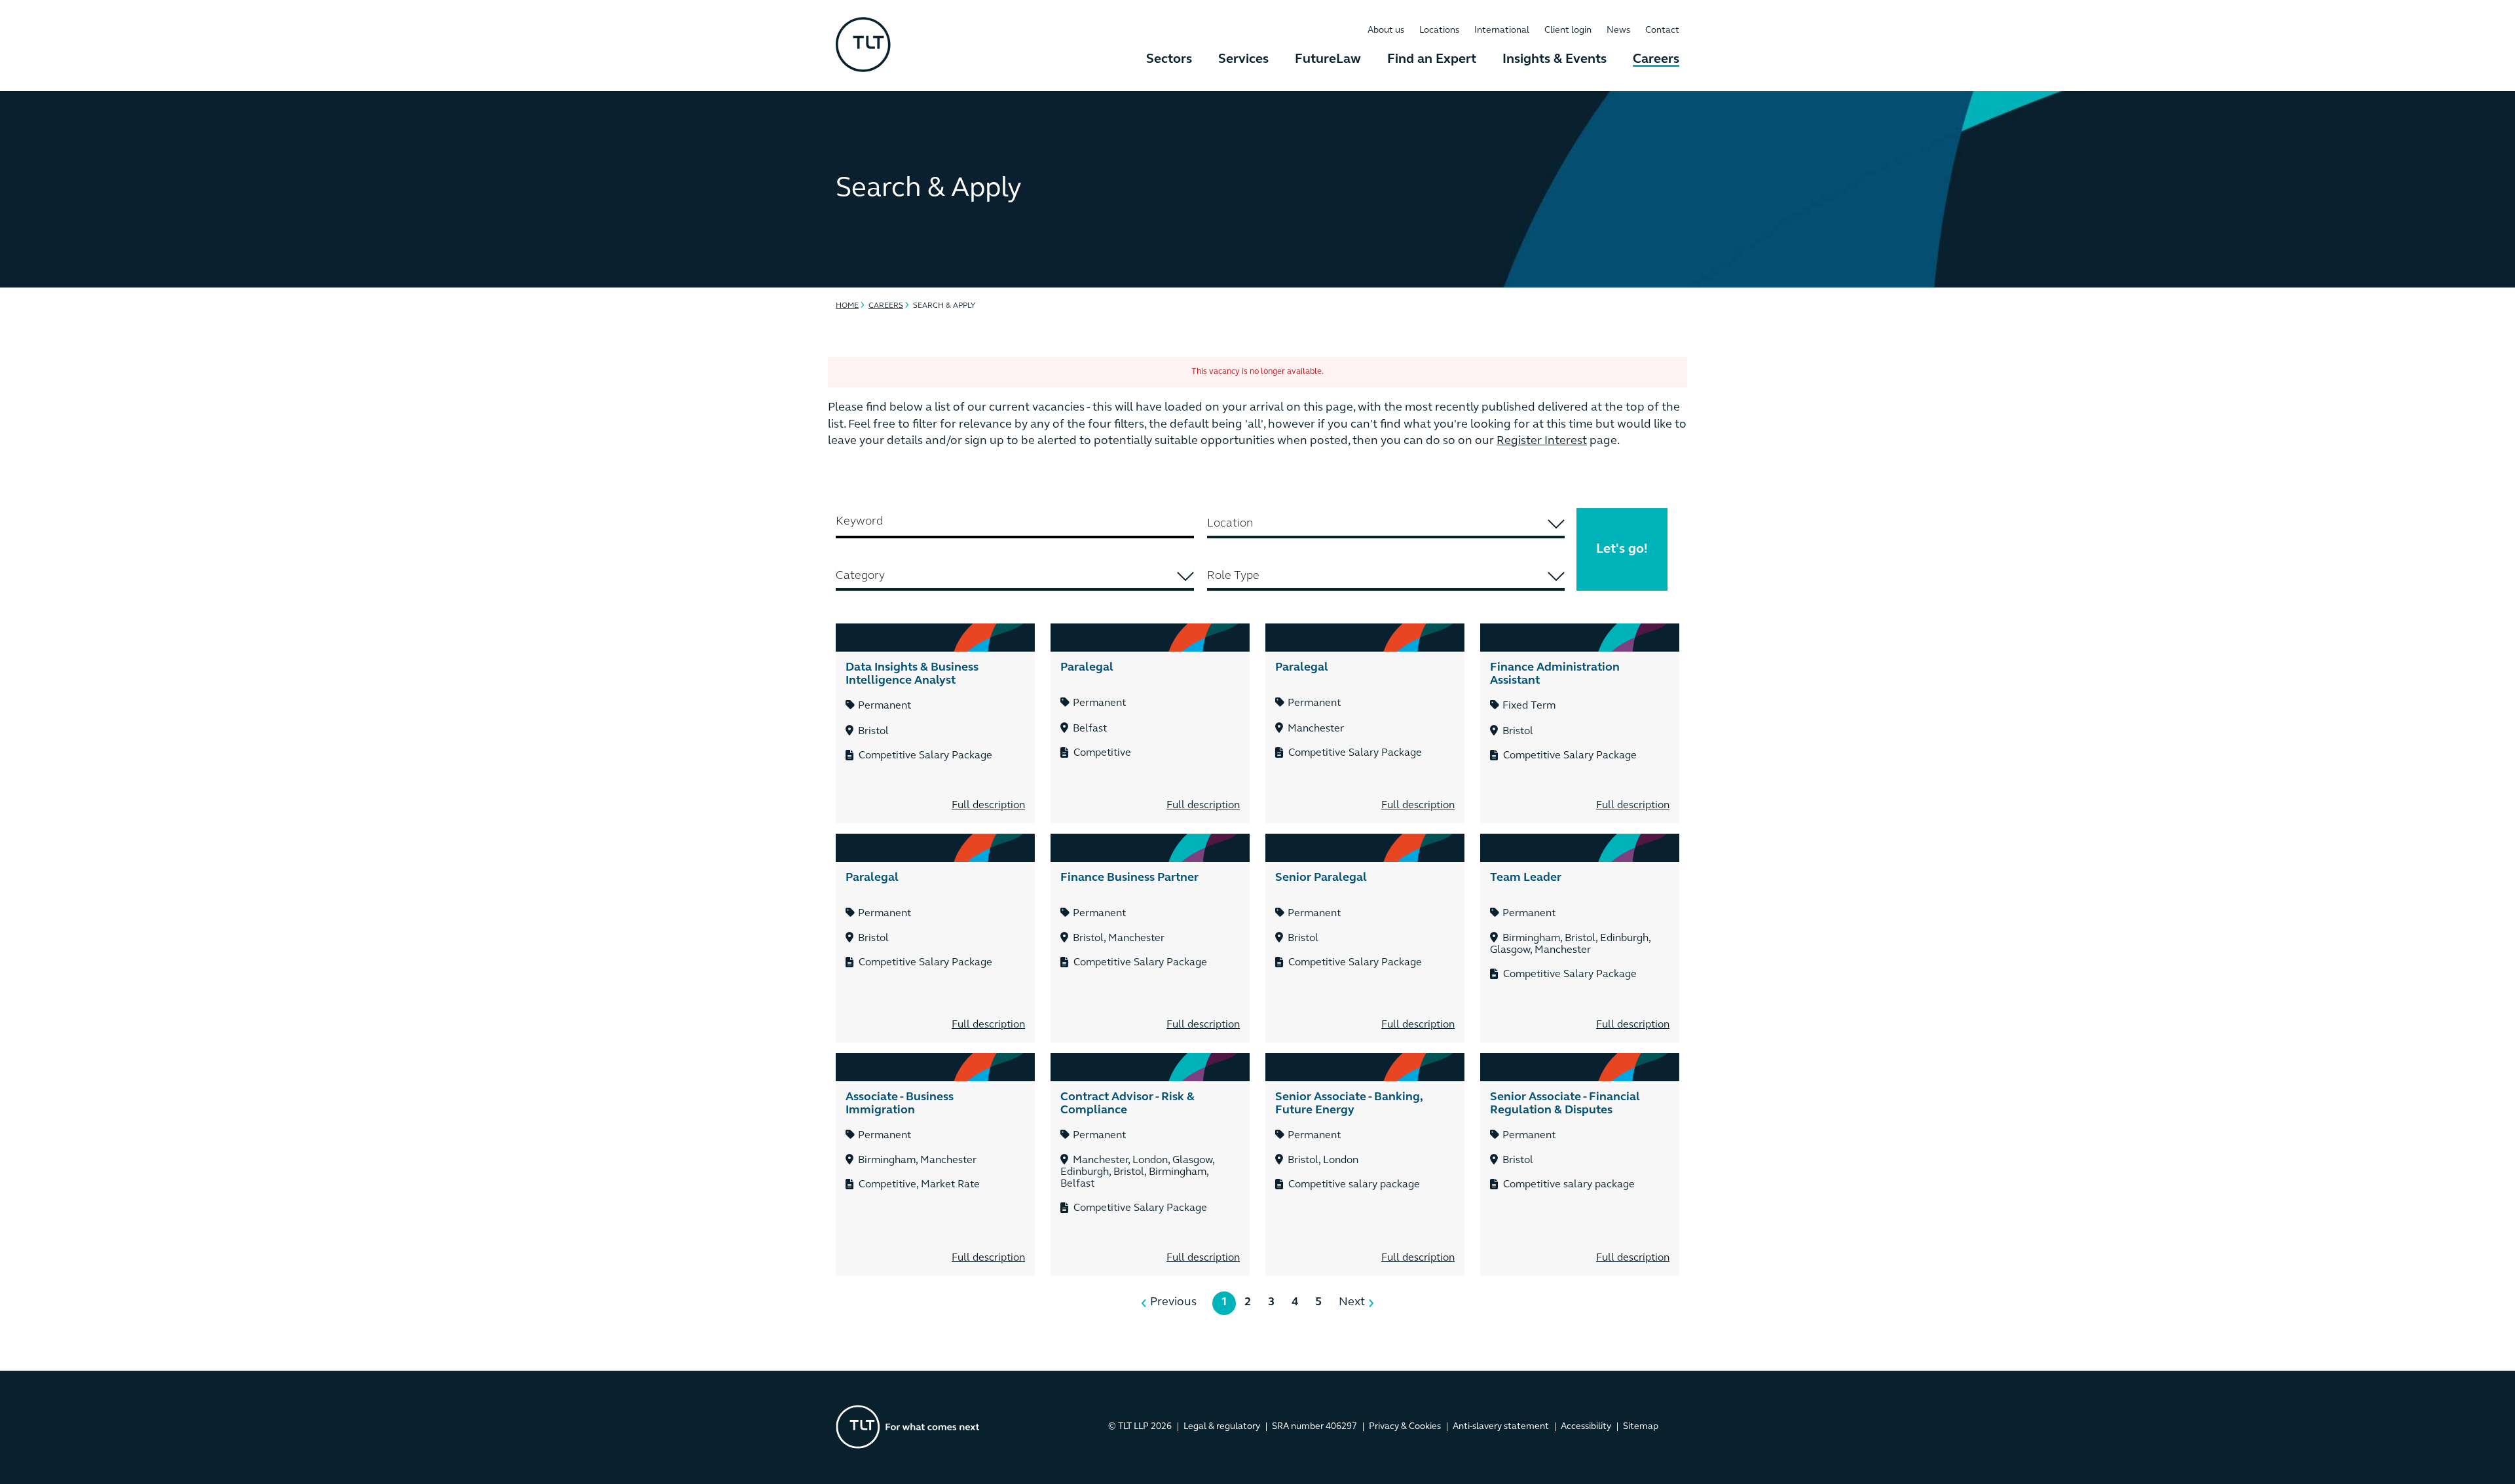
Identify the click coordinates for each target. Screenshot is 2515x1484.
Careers (1656, 60)
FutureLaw (1328, 60)
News (1618, 30)
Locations (1439, 30)
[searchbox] (1386, 524)
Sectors (1169, 60)
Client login (1568, 30)
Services (1243, 60)
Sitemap (1641, 1427)
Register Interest (1542, 441)
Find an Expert (1432, 60)
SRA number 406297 (1314, 1427)
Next (1352, 1303)
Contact (1662, 30)
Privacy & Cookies (1405, 1427)
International (1502, 30)
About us (1386, 30)
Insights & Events (1555, 60)
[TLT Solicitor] (863, 46)
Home (847, 306)
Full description (988, 806)
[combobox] (1386, 525)
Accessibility (1586, 1427)
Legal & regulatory (1222, 1427)
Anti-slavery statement (1501, 1427)
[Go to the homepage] (908, 1427)
